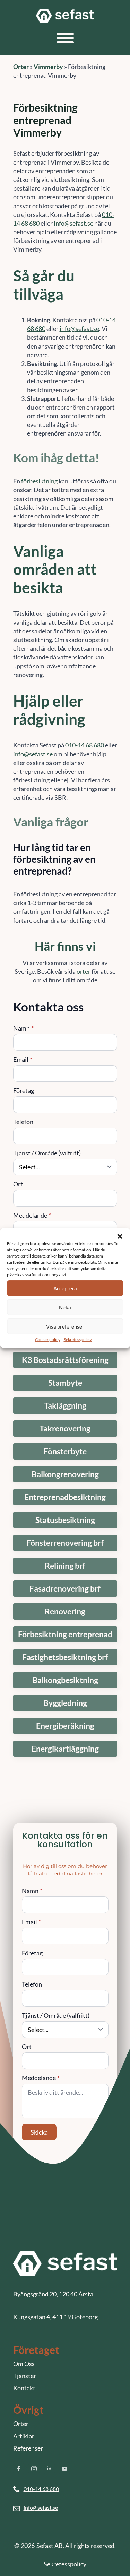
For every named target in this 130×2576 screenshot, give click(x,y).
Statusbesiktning (65, 1520)
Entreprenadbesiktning (65, 1497)
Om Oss (24, 2364)
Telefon (23, 1122)
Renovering (65, 1611)
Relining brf (65, 1566)
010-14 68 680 (85, 745)
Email (23, 1059)
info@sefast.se (73, 223)
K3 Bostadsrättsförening (65, 1360)
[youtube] (64, 2469)
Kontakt (24, 2388)
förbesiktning (39, 481)
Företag (24, 1090)
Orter (21, 67)
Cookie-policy (48, 1339)
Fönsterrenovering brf (65, 1543)
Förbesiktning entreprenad (65, 1634)
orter (84, 971)
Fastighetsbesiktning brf (65, 1657)
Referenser (28, 2448)
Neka (65, 1307)
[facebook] (19, 2469)
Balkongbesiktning (65, 1680)
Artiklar (24, 2436)
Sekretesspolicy (78, 1339)
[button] (120, 1236)
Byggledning (65, 1703)
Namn (23, 1028)
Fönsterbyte (65, 1451)
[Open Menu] (65, 38)
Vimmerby (48, 67)
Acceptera (65, 1288)
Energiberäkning (65, 1726)
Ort (18, 1184)
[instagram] (34, 2469)
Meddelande (32, 1215)
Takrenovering (65, 1429)
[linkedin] (49, 2469)
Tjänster (25, 2376)
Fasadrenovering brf (65, 1589)
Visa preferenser (65, 1326)
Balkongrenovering (65, 1474)
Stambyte (65, 1383)
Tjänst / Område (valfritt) (47, 1153)
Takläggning (65, 1406)
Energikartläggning (65, 1749)
